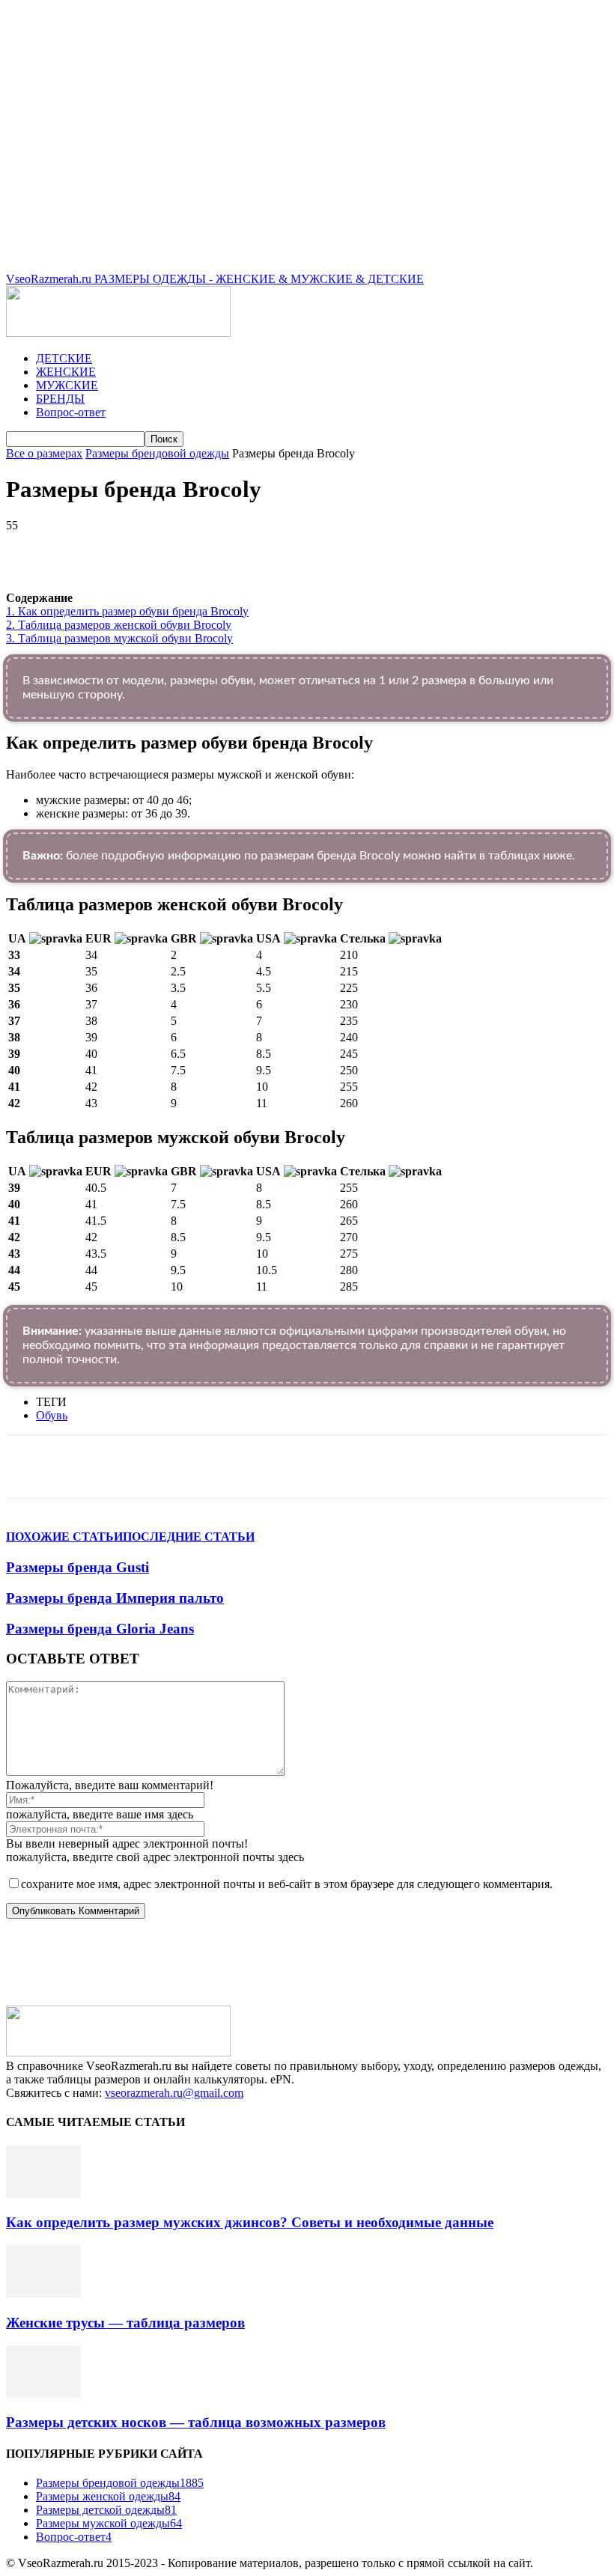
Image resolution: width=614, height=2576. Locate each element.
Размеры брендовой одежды (157, 453)
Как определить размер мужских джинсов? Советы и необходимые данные (250, 2222)
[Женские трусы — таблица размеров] (43, 2293)
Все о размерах (44, 453)
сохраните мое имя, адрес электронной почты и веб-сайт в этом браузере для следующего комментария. (287, 1884)
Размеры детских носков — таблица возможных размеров (196, 2422)
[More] (429, 548)
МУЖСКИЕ (67, 385)
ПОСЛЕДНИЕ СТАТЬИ (189, 1537)
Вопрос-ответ (71, 412)
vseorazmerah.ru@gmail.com (174, 2093)
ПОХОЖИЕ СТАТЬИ (64, 1537)
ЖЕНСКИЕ (66, 372)
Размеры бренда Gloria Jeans (100, 1629)
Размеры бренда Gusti (77, 1567)
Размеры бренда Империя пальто (115, 1598)
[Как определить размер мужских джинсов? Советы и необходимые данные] (43, 2194)
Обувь (52, 1415)
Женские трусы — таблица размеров (125, 2323)
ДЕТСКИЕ (64, 358)
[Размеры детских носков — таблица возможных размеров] (43, 2394)
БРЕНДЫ (60, 399)
